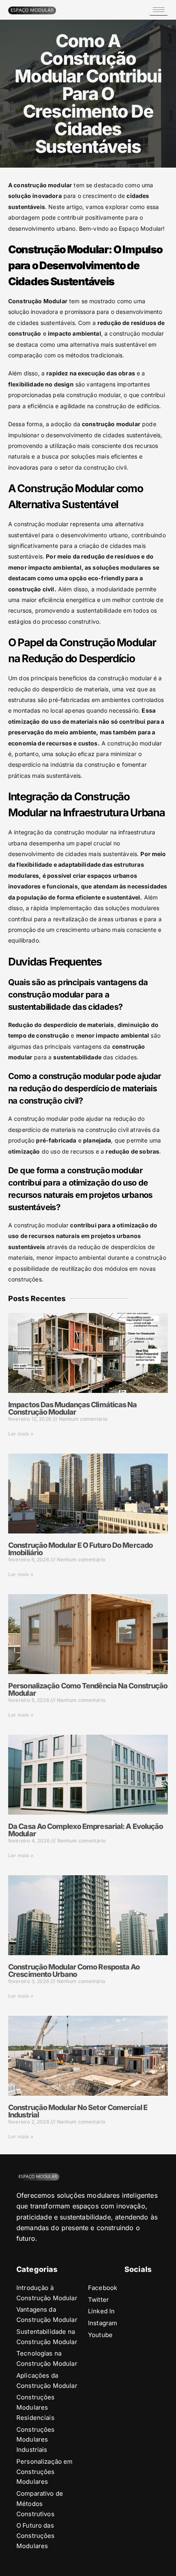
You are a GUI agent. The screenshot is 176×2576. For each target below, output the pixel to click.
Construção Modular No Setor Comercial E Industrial (78, 2111)
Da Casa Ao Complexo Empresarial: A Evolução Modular (86, 1830)
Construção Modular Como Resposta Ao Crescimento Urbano (74, 1971)
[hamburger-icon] (159, 10)
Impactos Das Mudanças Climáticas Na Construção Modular (73, 1408)
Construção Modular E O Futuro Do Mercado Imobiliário (80, 1549)
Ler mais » (21, 1434)
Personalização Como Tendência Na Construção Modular (88, 1689)
